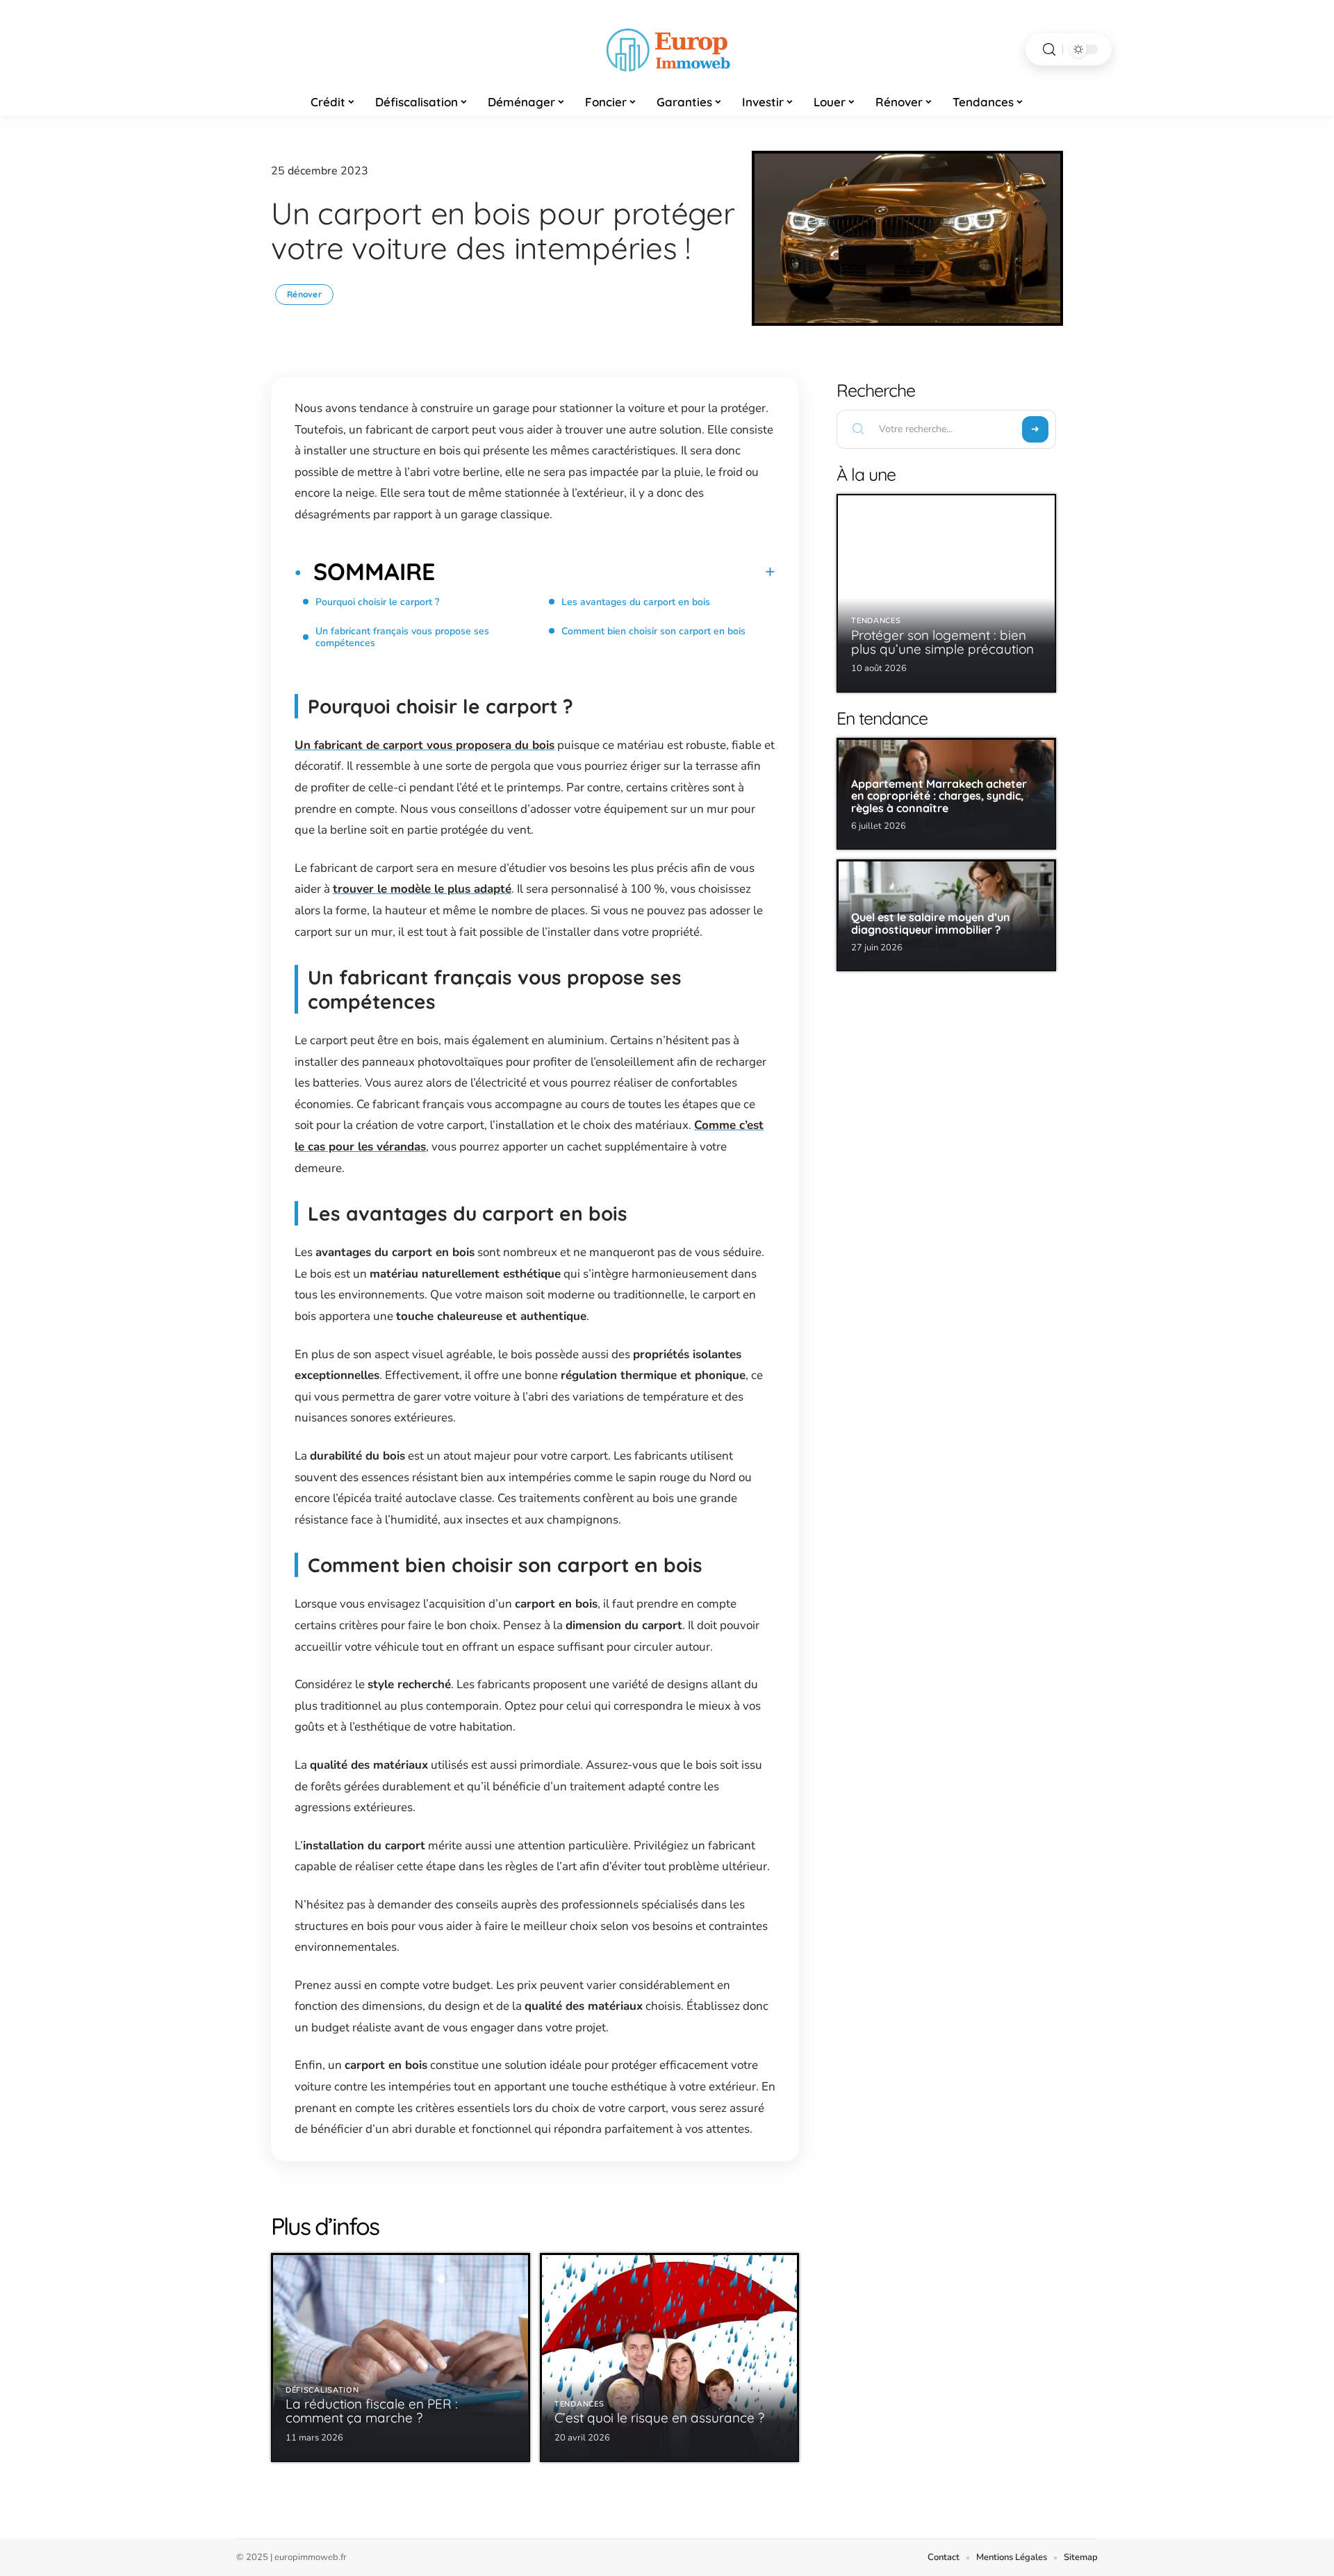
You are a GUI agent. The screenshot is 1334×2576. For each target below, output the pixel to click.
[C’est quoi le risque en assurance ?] (669, 2358)
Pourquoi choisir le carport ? (379, 602)
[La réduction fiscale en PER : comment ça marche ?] (401, 2358)
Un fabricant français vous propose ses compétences (402, 637)
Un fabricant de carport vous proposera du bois (425, 745)
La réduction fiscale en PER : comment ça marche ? (372, 2411)
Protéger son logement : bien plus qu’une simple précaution (942, 642)
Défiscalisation (322, 2390)
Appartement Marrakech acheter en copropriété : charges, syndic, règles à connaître (939, 796)
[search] (1049, 50)
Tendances (579, 2404)
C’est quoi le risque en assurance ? (659, 2418)
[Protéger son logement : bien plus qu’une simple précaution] (946, 593)
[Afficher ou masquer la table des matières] (605, 572)
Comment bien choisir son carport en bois (653, 631)
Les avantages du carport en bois (636, 602)
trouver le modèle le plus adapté (422, 889)
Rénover (304, 294)
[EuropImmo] (667, 49)
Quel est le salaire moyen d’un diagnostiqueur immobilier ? (931, 923)
